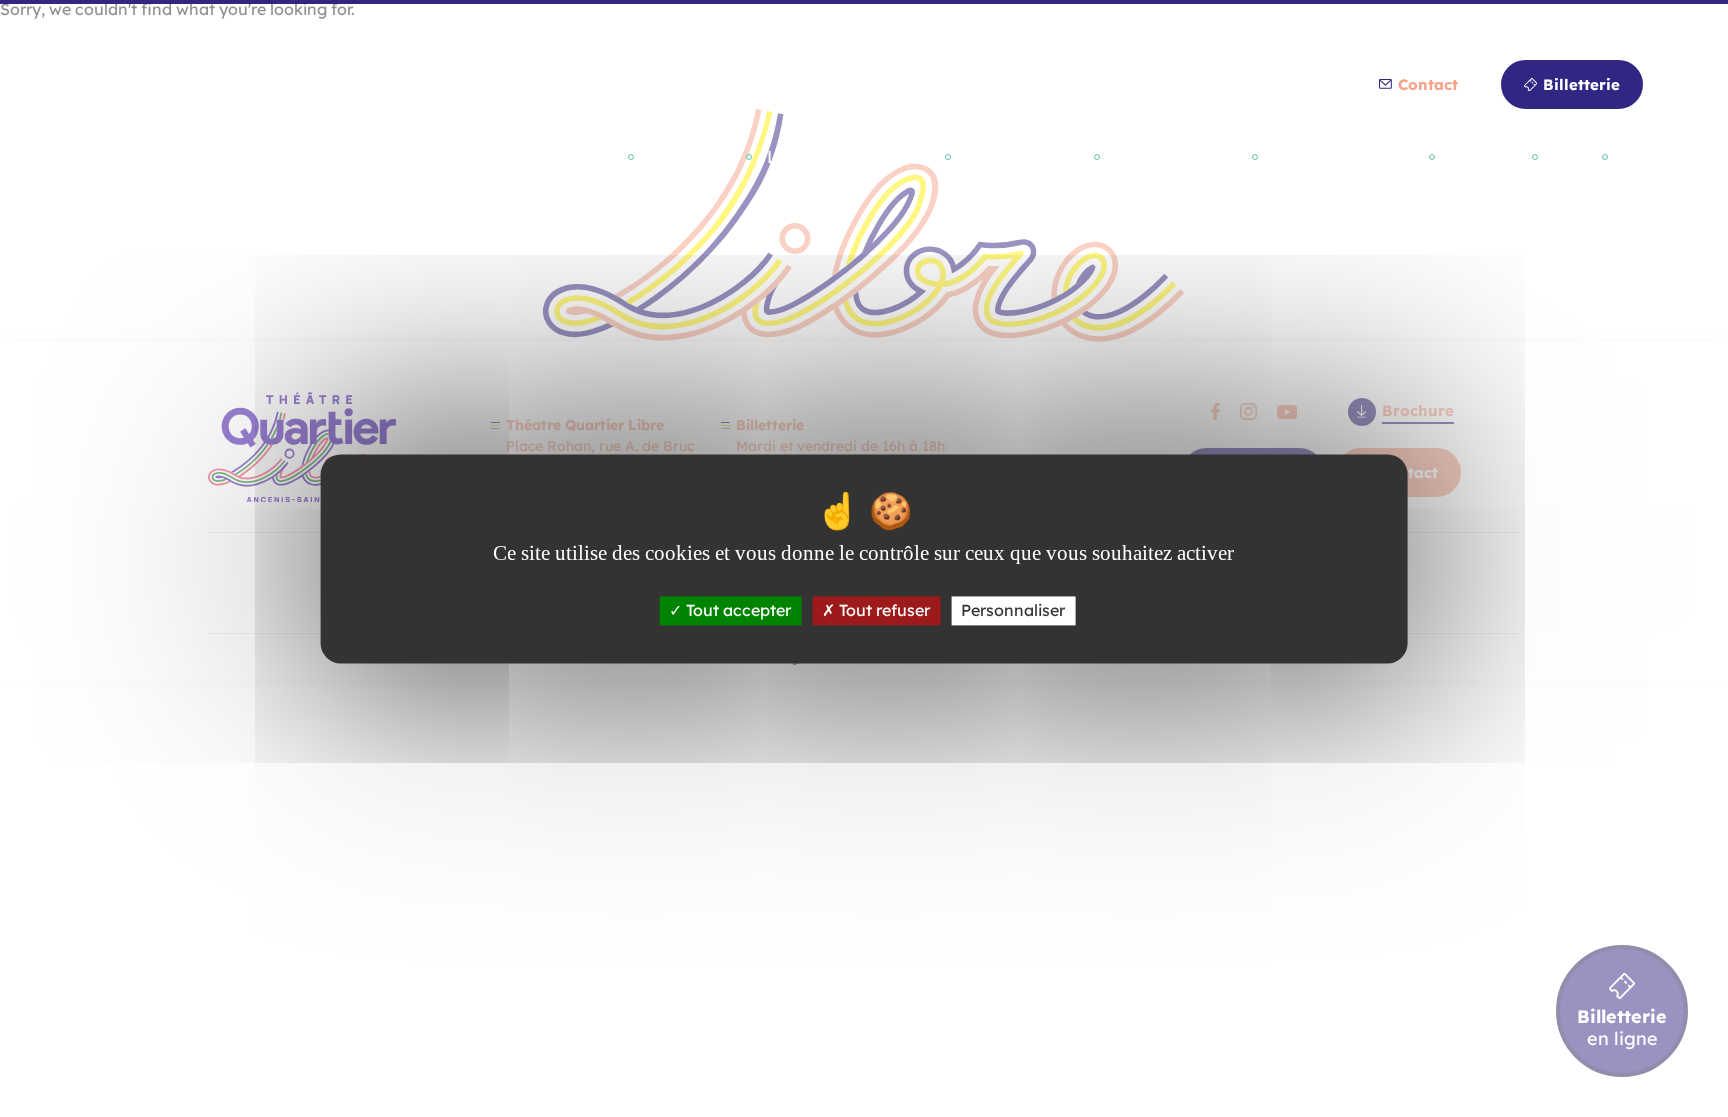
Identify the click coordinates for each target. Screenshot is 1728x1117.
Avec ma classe (1178, 156)
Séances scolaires (1346, 156)
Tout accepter (736, 610)
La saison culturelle (539, 156)
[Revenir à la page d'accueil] (180, 175)
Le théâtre (692, 156)
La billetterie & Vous (851, 156)
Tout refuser (882, 610)
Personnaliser (1013, 610)
